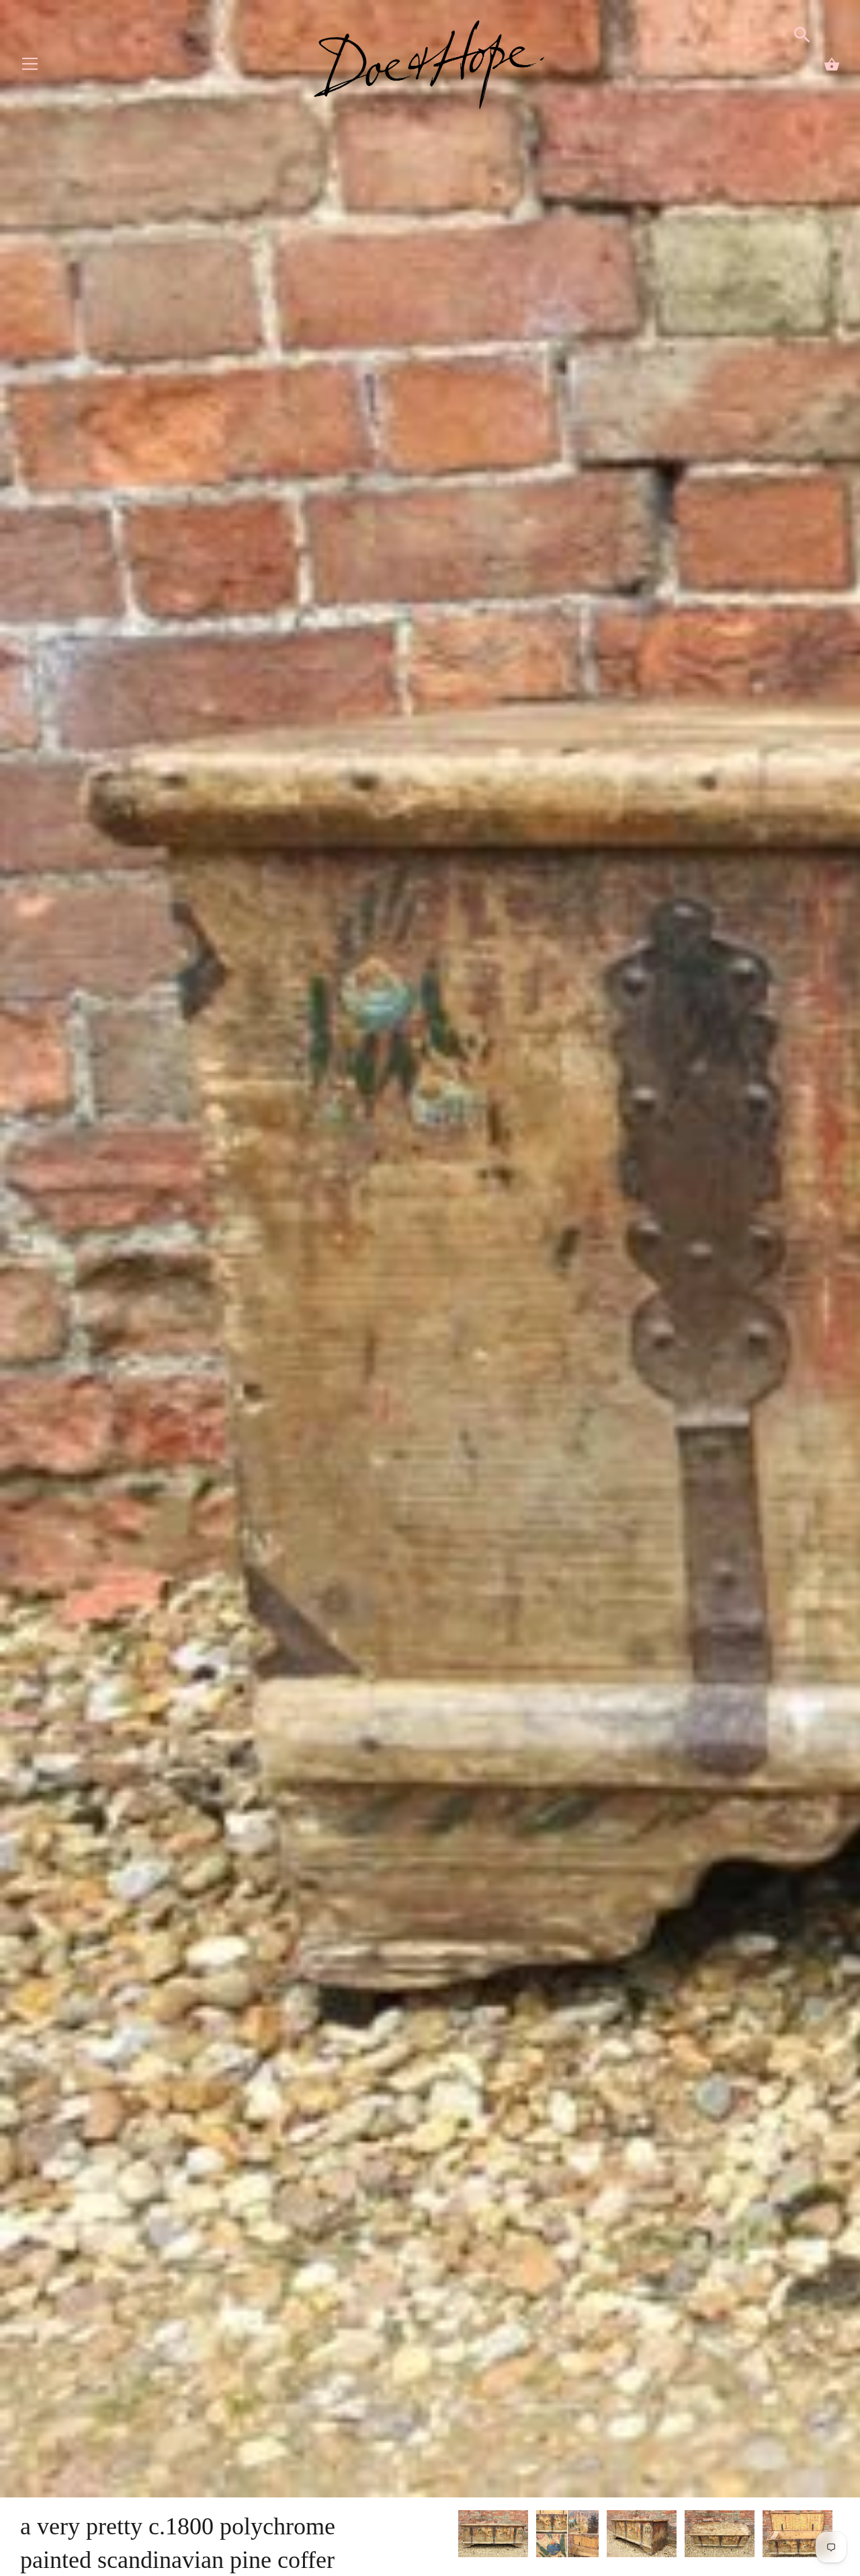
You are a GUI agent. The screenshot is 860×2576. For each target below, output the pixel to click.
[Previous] (458, 2536)
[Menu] (30, 67)
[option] (493, 2536)
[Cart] (832, 64)
